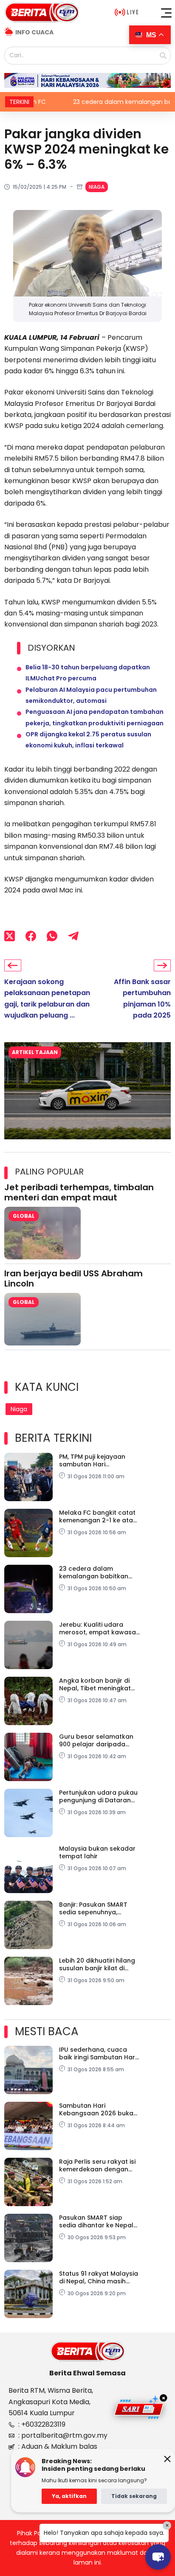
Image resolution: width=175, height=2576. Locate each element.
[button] (167, 13)
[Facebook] (31, 936)
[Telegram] (73, 936)
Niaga (97, 187)
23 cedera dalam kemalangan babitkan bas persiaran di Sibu (94, 1572)
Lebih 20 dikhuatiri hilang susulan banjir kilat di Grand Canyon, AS (97, 1964)
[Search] (163, 56)
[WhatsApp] (52, 936)
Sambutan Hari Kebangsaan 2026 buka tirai (96, 2109)
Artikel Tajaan (35, 1052)
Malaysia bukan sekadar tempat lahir (97, 1852)
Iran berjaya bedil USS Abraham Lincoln (73, 1278)
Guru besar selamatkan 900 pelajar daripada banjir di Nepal (96, 1740)
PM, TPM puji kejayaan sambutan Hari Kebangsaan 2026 (92, 1460)
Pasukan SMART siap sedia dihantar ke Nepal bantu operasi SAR (96, 2221)
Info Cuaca (34, 32)
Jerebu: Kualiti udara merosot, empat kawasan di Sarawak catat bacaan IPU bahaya (99, 1628)
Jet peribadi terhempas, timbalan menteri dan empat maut (79, 1192)
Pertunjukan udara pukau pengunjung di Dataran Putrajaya (98, 1796)
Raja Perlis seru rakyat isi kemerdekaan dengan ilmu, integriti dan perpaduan (97, 2165)
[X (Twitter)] (10, 936)
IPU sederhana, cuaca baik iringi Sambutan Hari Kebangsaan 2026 (98, 2053)
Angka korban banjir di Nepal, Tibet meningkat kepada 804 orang (95, 1684)
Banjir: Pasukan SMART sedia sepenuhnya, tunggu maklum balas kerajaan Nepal (93, 1908)
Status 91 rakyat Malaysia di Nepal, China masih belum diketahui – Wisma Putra (99, 2277)
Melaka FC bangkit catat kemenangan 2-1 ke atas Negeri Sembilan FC (98, 1516)
